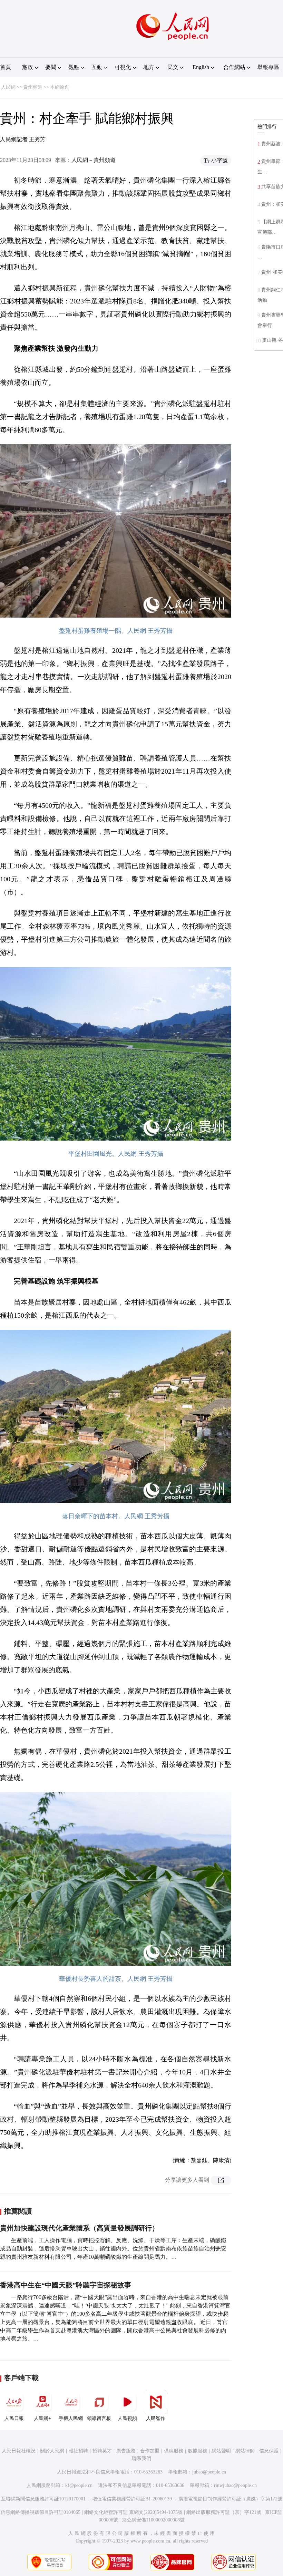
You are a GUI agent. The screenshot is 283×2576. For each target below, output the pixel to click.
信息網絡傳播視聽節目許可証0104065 (41, 2512)
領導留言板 (99, 2418)
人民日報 (14, 2418)
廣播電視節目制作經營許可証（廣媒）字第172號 (230, 2499)
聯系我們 (141, 2458)
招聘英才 (102, 2451)
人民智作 (156, 2418)
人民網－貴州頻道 (94, 160)
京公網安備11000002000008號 (153, 2520)
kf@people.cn (79, 2485)
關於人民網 (52, 2451)
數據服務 (197, 2451)
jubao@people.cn (209, 2472)
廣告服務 (126, 2451)
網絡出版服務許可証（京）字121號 (224, 2512)
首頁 (6, 67)
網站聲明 (221, 2451)
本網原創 (60, 87)
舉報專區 (268, 67)
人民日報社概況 (19, 2451)
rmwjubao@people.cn (235, 2485)
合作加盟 (150, 2451)
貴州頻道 (33, 87)
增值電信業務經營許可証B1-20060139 (132, 2499)
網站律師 (245, 2451)
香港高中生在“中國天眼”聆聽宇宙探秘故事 (66, 2285)
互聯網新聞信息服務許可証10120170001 (43, 2499)
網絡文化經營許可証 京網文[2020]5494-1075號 (133, 2512)
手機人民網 (71, 2418)
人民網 (8, 87)
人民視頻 (127, 2418)
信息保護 (269, 2451)
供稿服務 (174, 2451)
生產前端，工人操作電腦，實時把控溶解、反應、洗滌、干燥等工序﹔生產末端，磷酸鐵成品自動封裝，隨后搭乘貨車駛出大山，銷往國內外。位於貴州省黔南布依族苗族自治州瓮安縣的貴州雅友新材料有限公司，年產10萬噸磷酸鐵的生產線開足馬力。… (113, 2249)
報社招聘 (78, 2451)
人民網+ (42, 2418)
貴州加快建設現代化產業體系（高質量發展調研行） (79, 2228)
